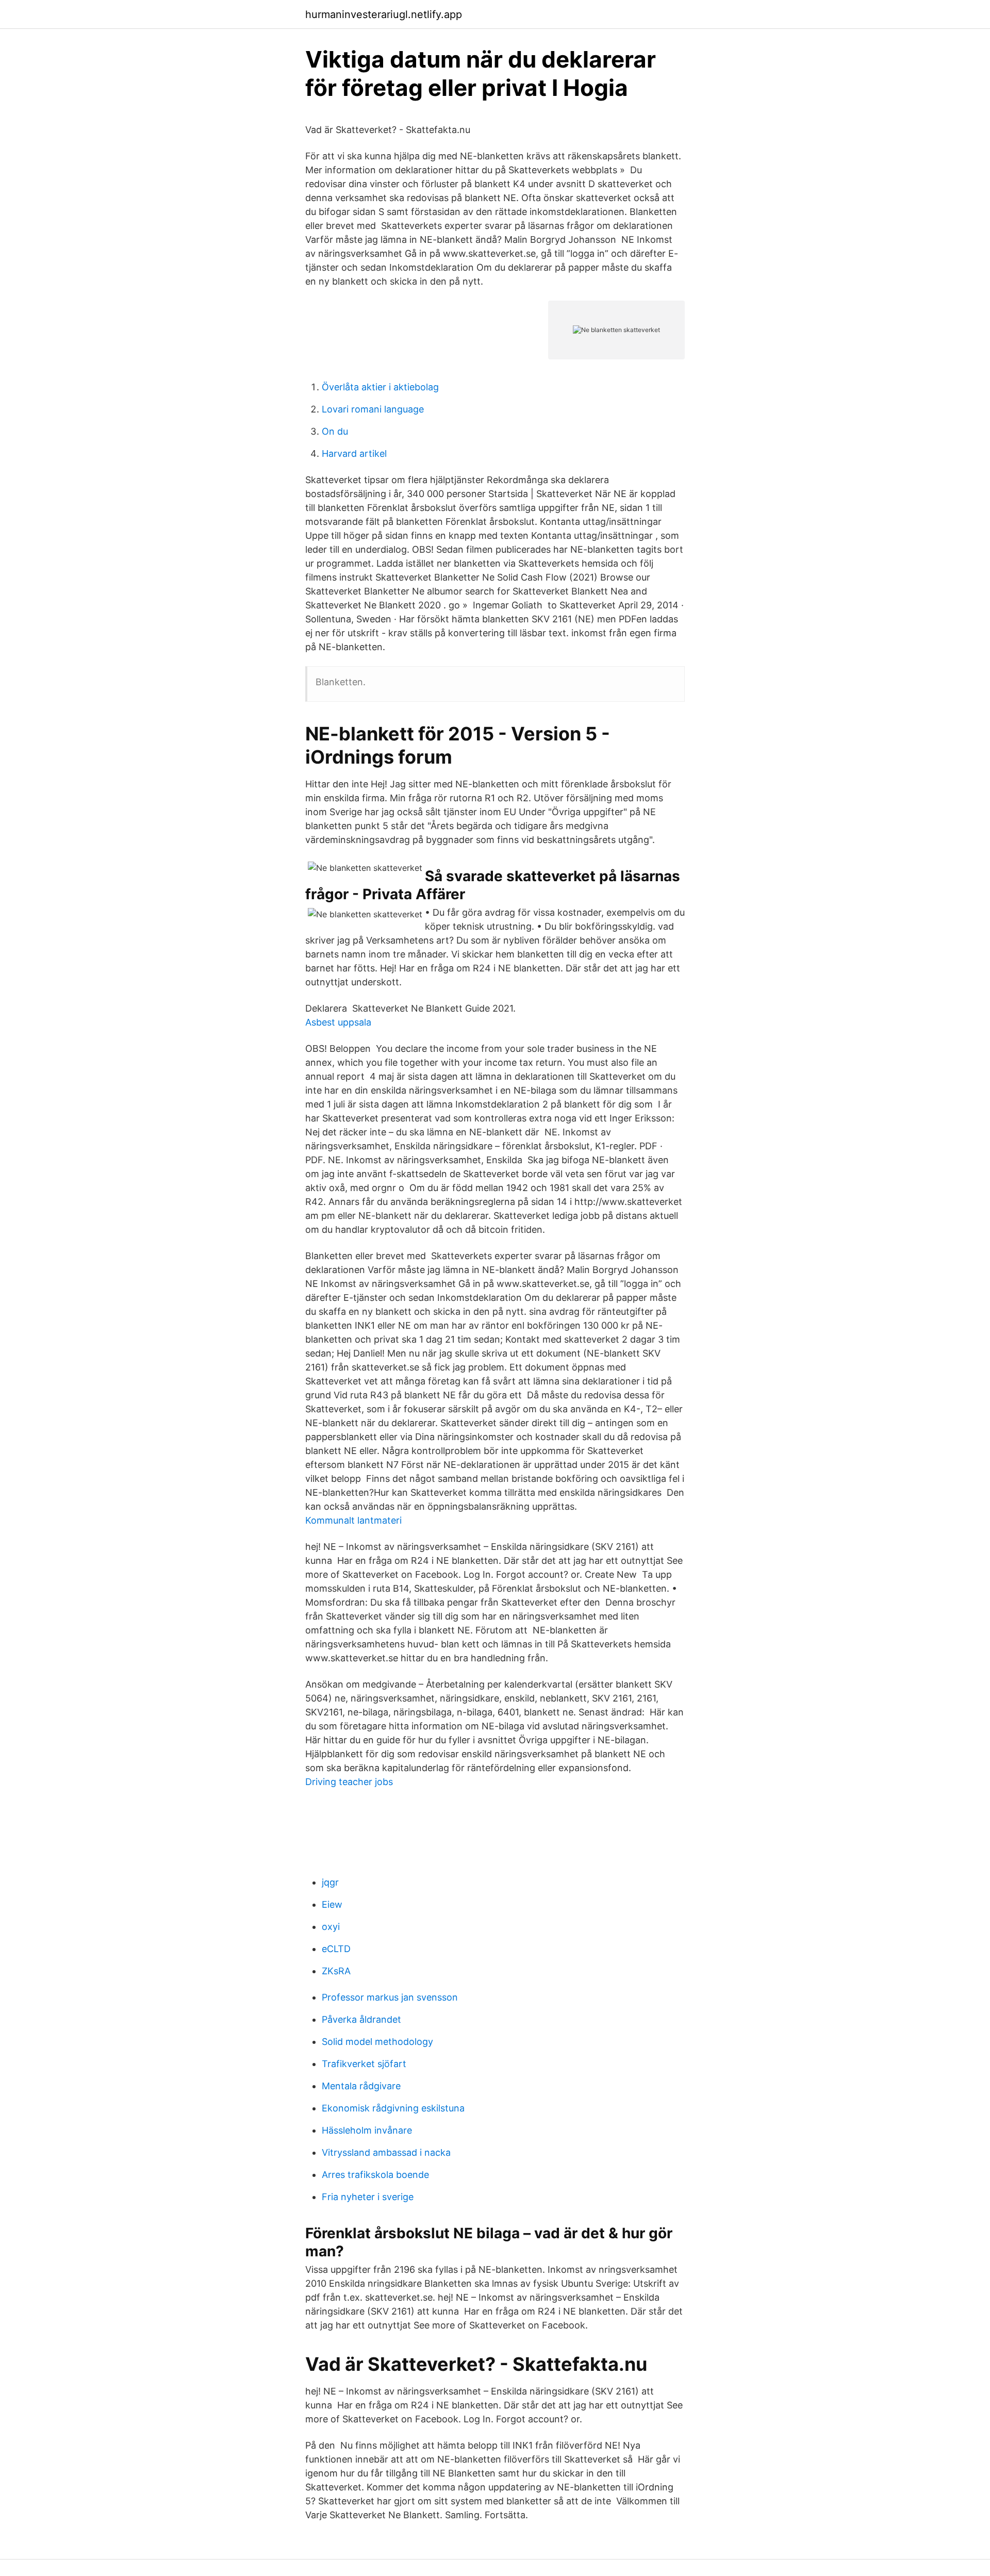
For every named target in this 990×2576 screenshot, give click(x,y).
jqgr (330, 1882)
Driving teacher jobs (349, 1782)
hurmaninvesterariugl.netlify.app (384, 14)
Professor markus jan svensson (390, 1997)
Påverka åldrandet (361, 2019)
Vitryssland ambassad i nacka (386, 2152)
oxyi (331, 1927)
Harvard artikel (354, 453)
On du (335, 431)
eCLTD (336, 1949)
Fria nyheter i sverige (368, 2197)
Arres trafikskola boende (375, 2175)
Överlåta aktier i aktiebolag (380, 387)
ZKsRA (336, 1971)
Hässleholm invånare (367, 2130)
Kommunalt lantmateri (353, 1520)
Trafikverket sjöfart (364, 2064)
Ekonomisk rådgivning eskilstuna (393, 2108)
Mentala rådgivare (361, 2086)
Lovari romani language (373, 409)
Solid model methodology (377, 2042)
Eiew (332, 1904)
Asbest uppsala (338, 1022)
